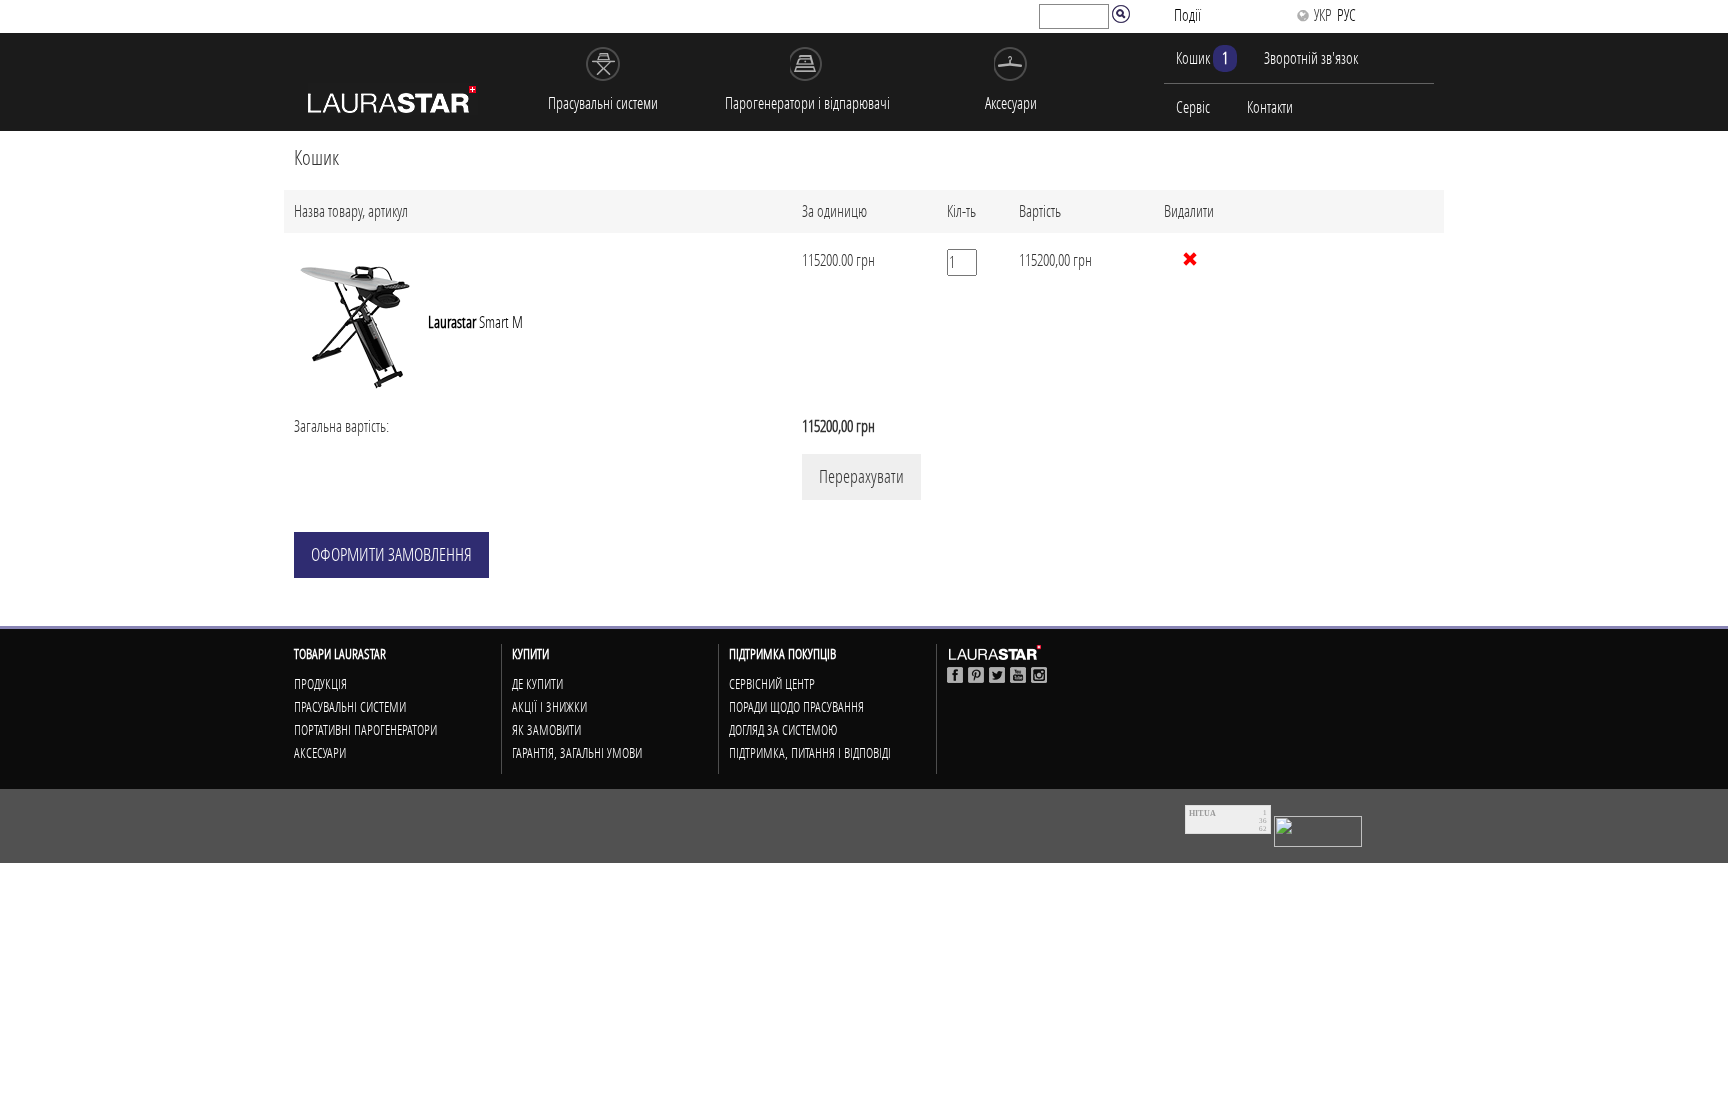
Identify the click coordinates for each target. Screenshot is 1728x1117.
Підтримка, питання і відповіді (810, 753)
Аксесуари (1011, 103)
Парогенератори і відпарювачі (807, 103)
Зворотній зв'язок (1311, 58)
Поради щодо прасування (796, 707)
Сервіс (1193, 107)
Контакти (1270, 107)
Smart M (475, 322)
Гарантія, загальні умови (577, 753)
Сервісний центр (772, 684)
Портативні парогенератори (365, 730)
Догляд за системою (783, 730)
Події (1187, 15)
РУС (1346, 15)
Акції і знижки (549, 707)
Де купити (537, 684)
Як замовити (546, 730)
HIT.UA (1202, 813)
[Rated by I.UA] (1318, 830)
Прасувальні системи (603, 103)
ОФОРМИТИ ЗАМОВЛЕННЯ (391, 554)
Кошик (1202, 58)
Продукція (320, 684)
